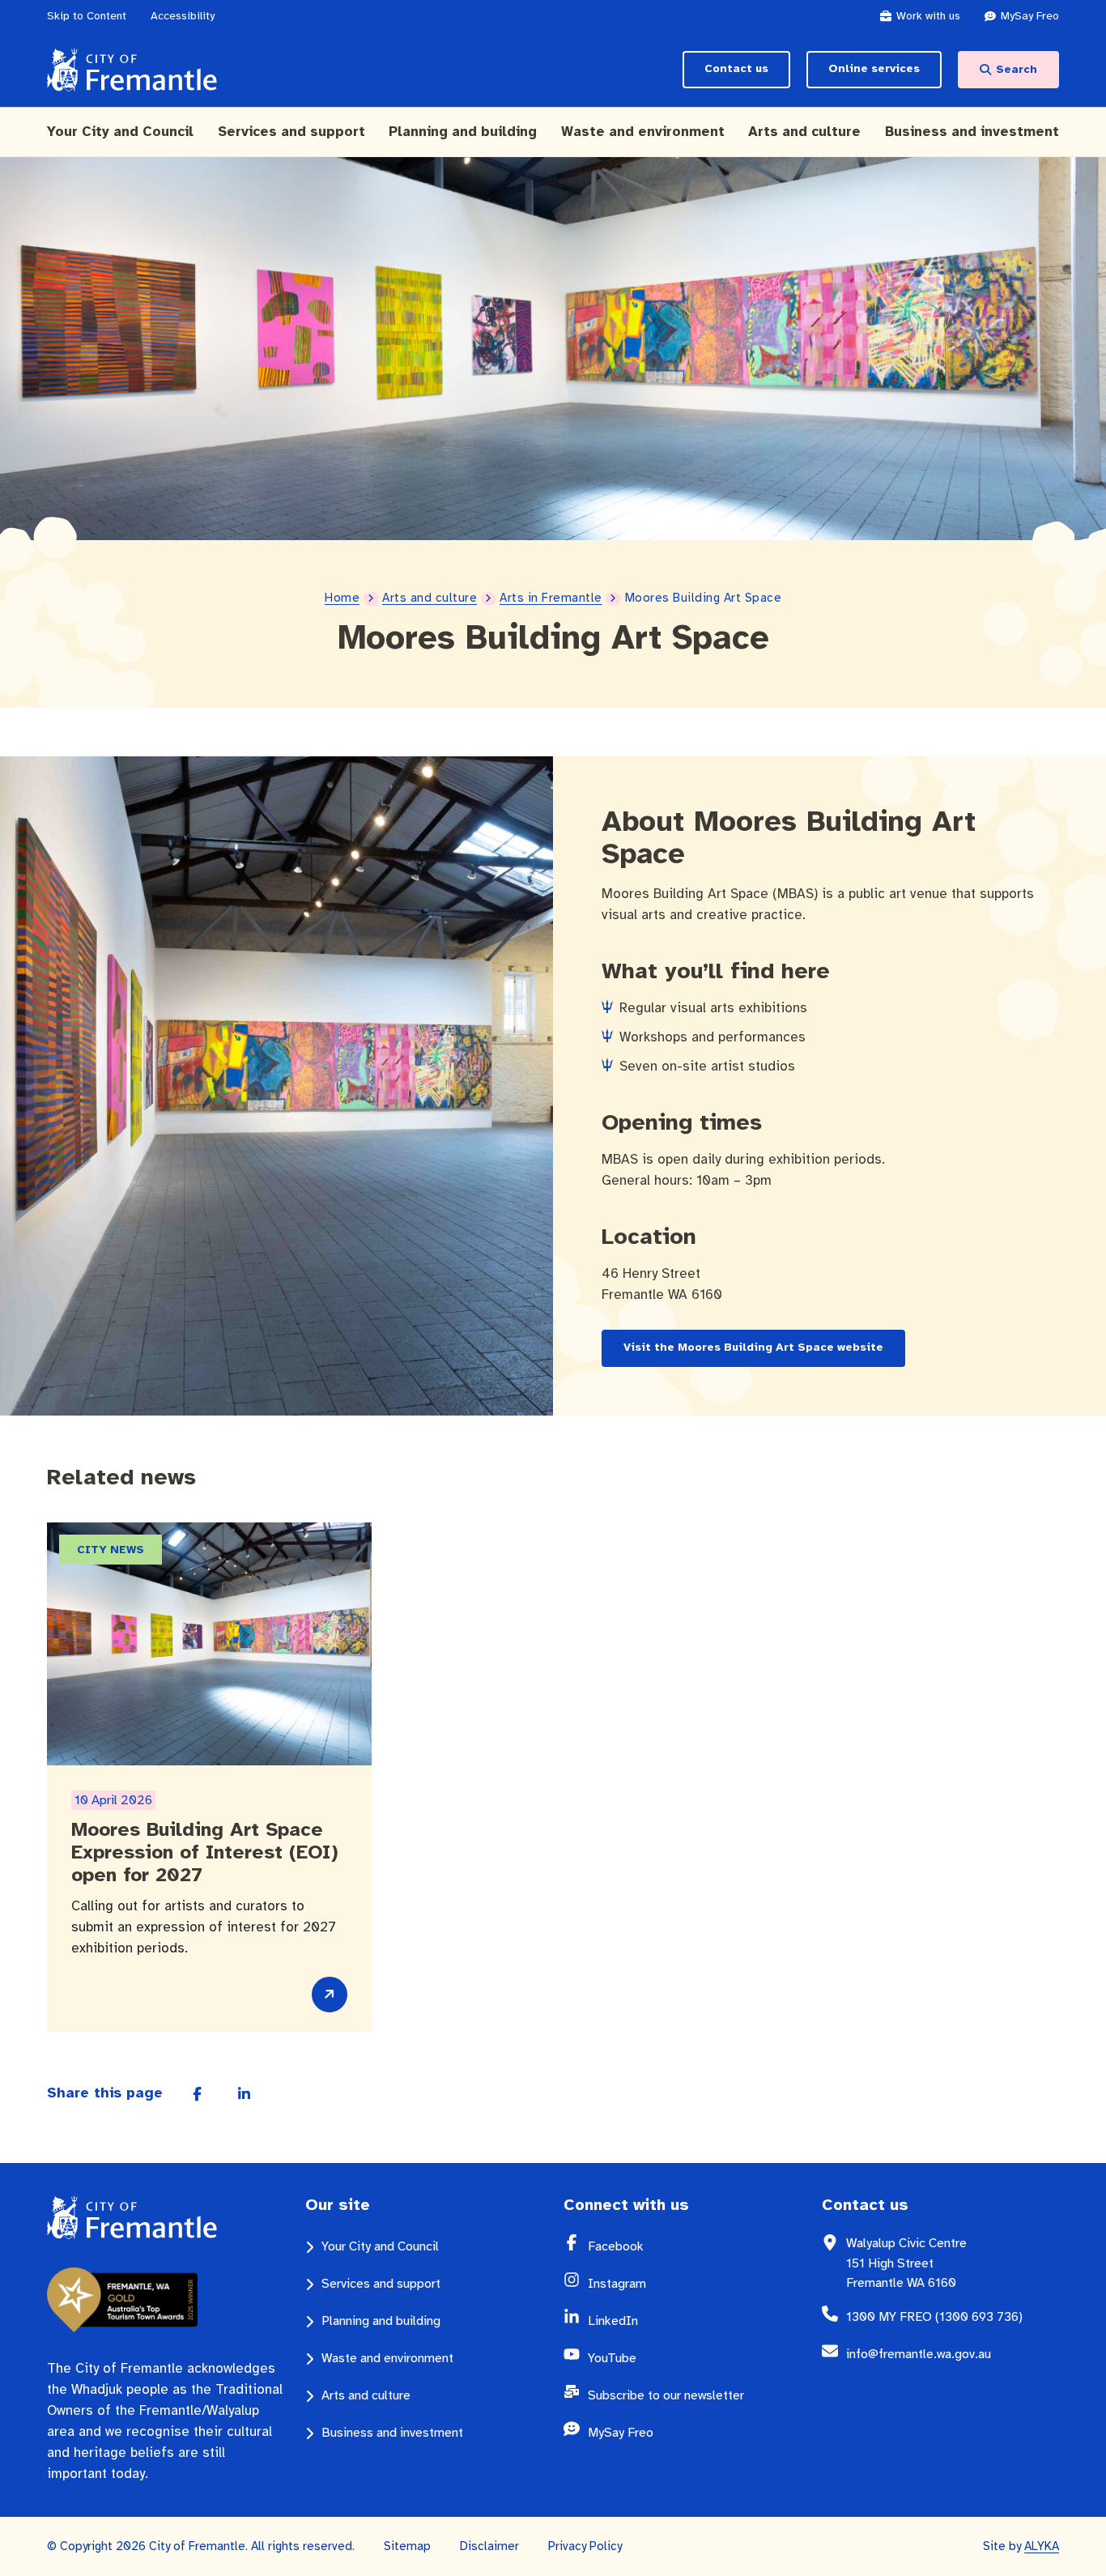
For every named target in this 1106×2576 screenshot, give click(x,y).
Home (342, 598)
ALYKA (1042, 2546)
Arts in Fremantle (551, 598)
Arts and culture (430, 598)
